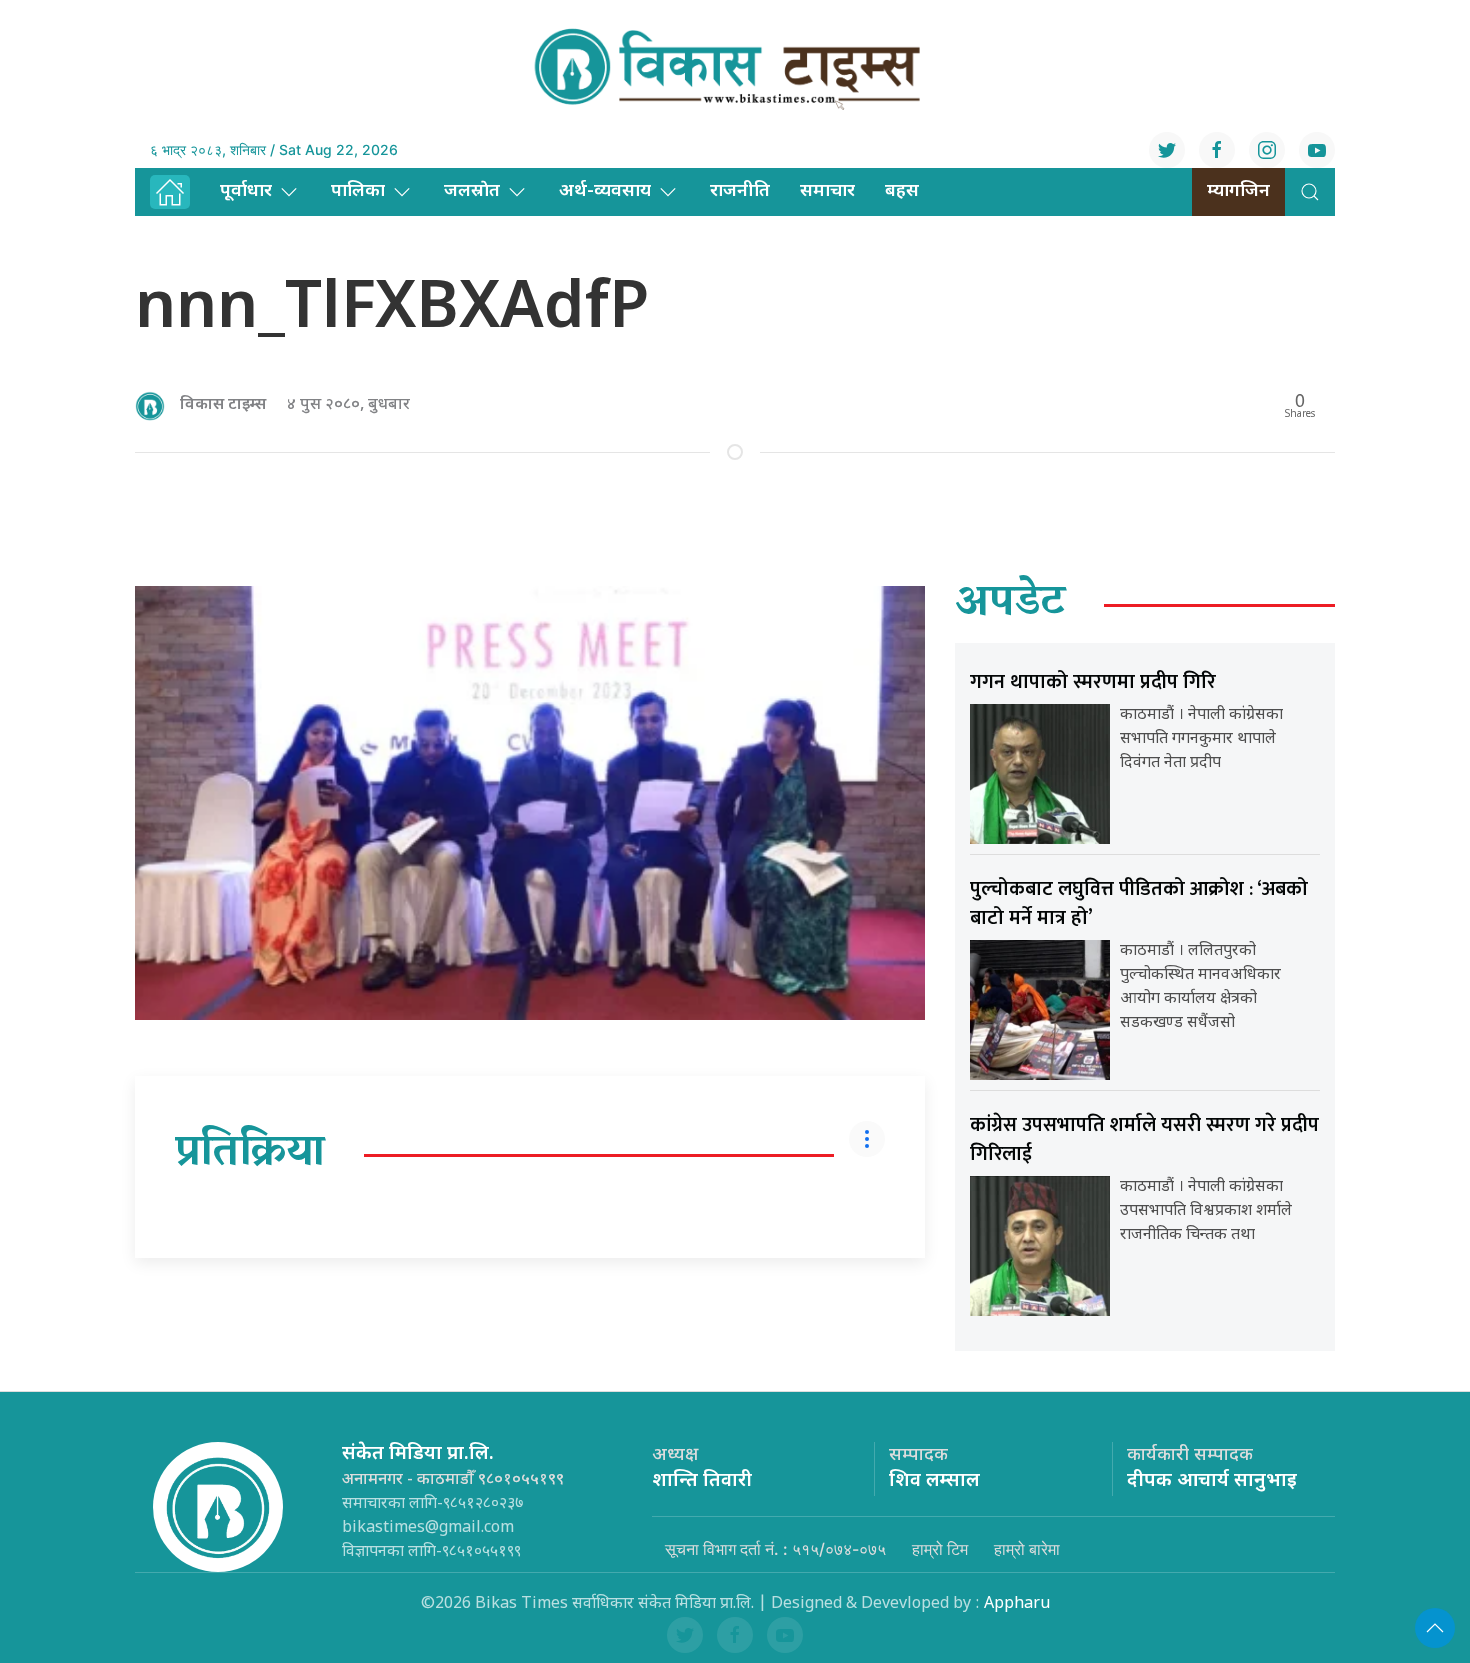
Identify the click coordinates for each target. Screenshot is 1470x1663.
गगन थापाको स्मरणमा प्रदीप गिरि (1093, 682)
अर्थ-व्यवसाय (605, 191)
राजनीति (740, 191)
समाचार (827, 191)
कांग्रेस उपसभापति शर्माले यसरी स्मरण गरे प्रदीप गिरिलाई (1144, 1139)
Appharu (1017, 1604)
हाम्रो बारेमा (1027, 1549)
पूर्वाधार (246, 191)
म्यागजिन (1238, 191)
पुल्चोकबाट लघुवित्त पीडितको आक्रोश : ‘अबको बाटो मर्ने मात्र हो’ (1139, 903)
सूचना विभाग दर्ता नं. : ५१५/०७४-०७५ (775, 1549)
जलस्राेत (472, 191)
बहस (902, 191)
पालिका (358, 191)
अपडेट (1010, 605)
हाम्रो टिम (940, 1549)
